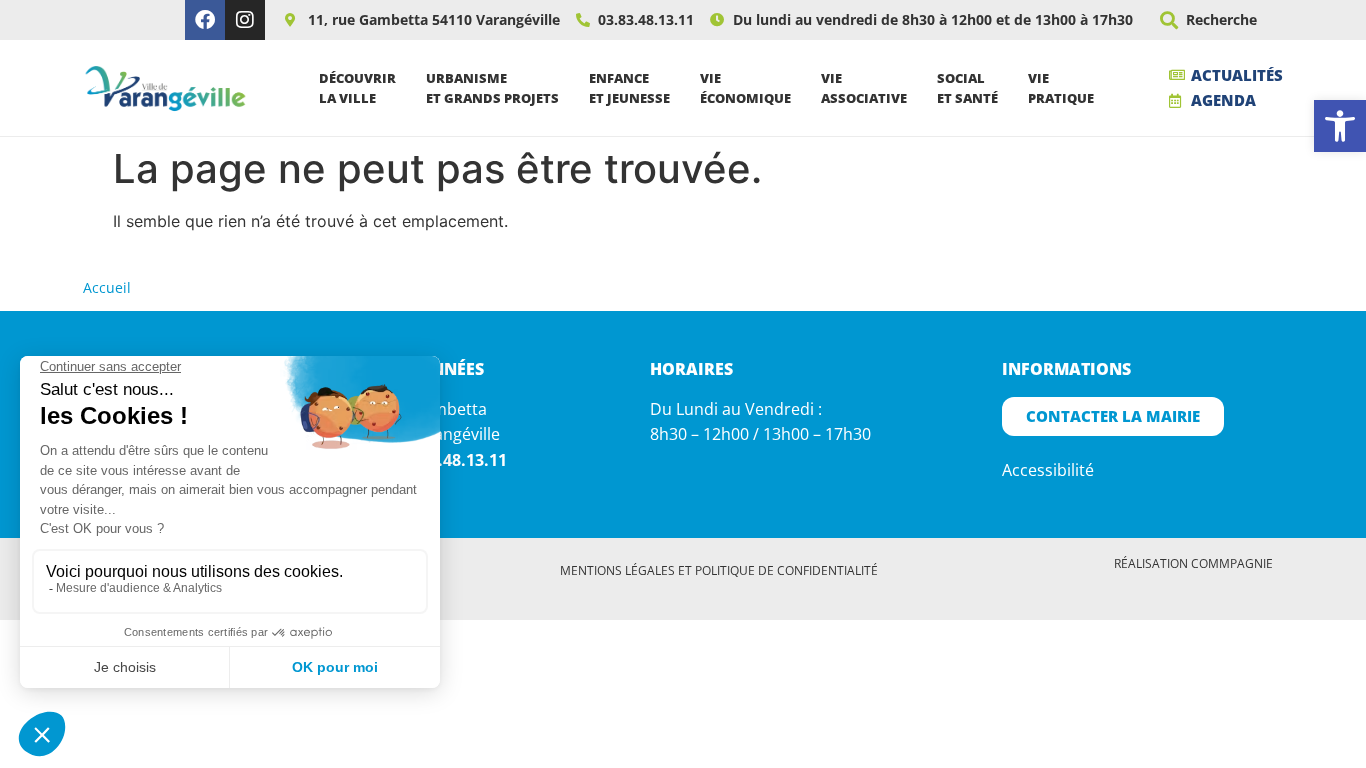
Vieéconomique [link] (745, 88)
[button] (1169, 20)
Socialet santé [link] (967, 88)
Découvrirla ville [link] (357, 88)
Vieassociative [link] (864, 88)
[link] (1340, 126)
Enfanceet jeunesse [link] (629, 88)
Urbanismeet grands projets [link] (492, 88)
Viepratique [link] (1061, 88)
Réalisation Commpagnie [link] (1193, 563)
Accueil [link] (107, 287)
